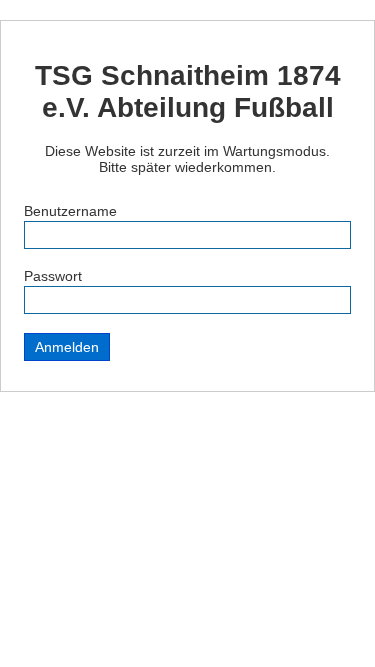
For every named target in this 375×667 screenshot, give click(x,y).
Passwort (53, 276)
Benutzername (70, 211)
